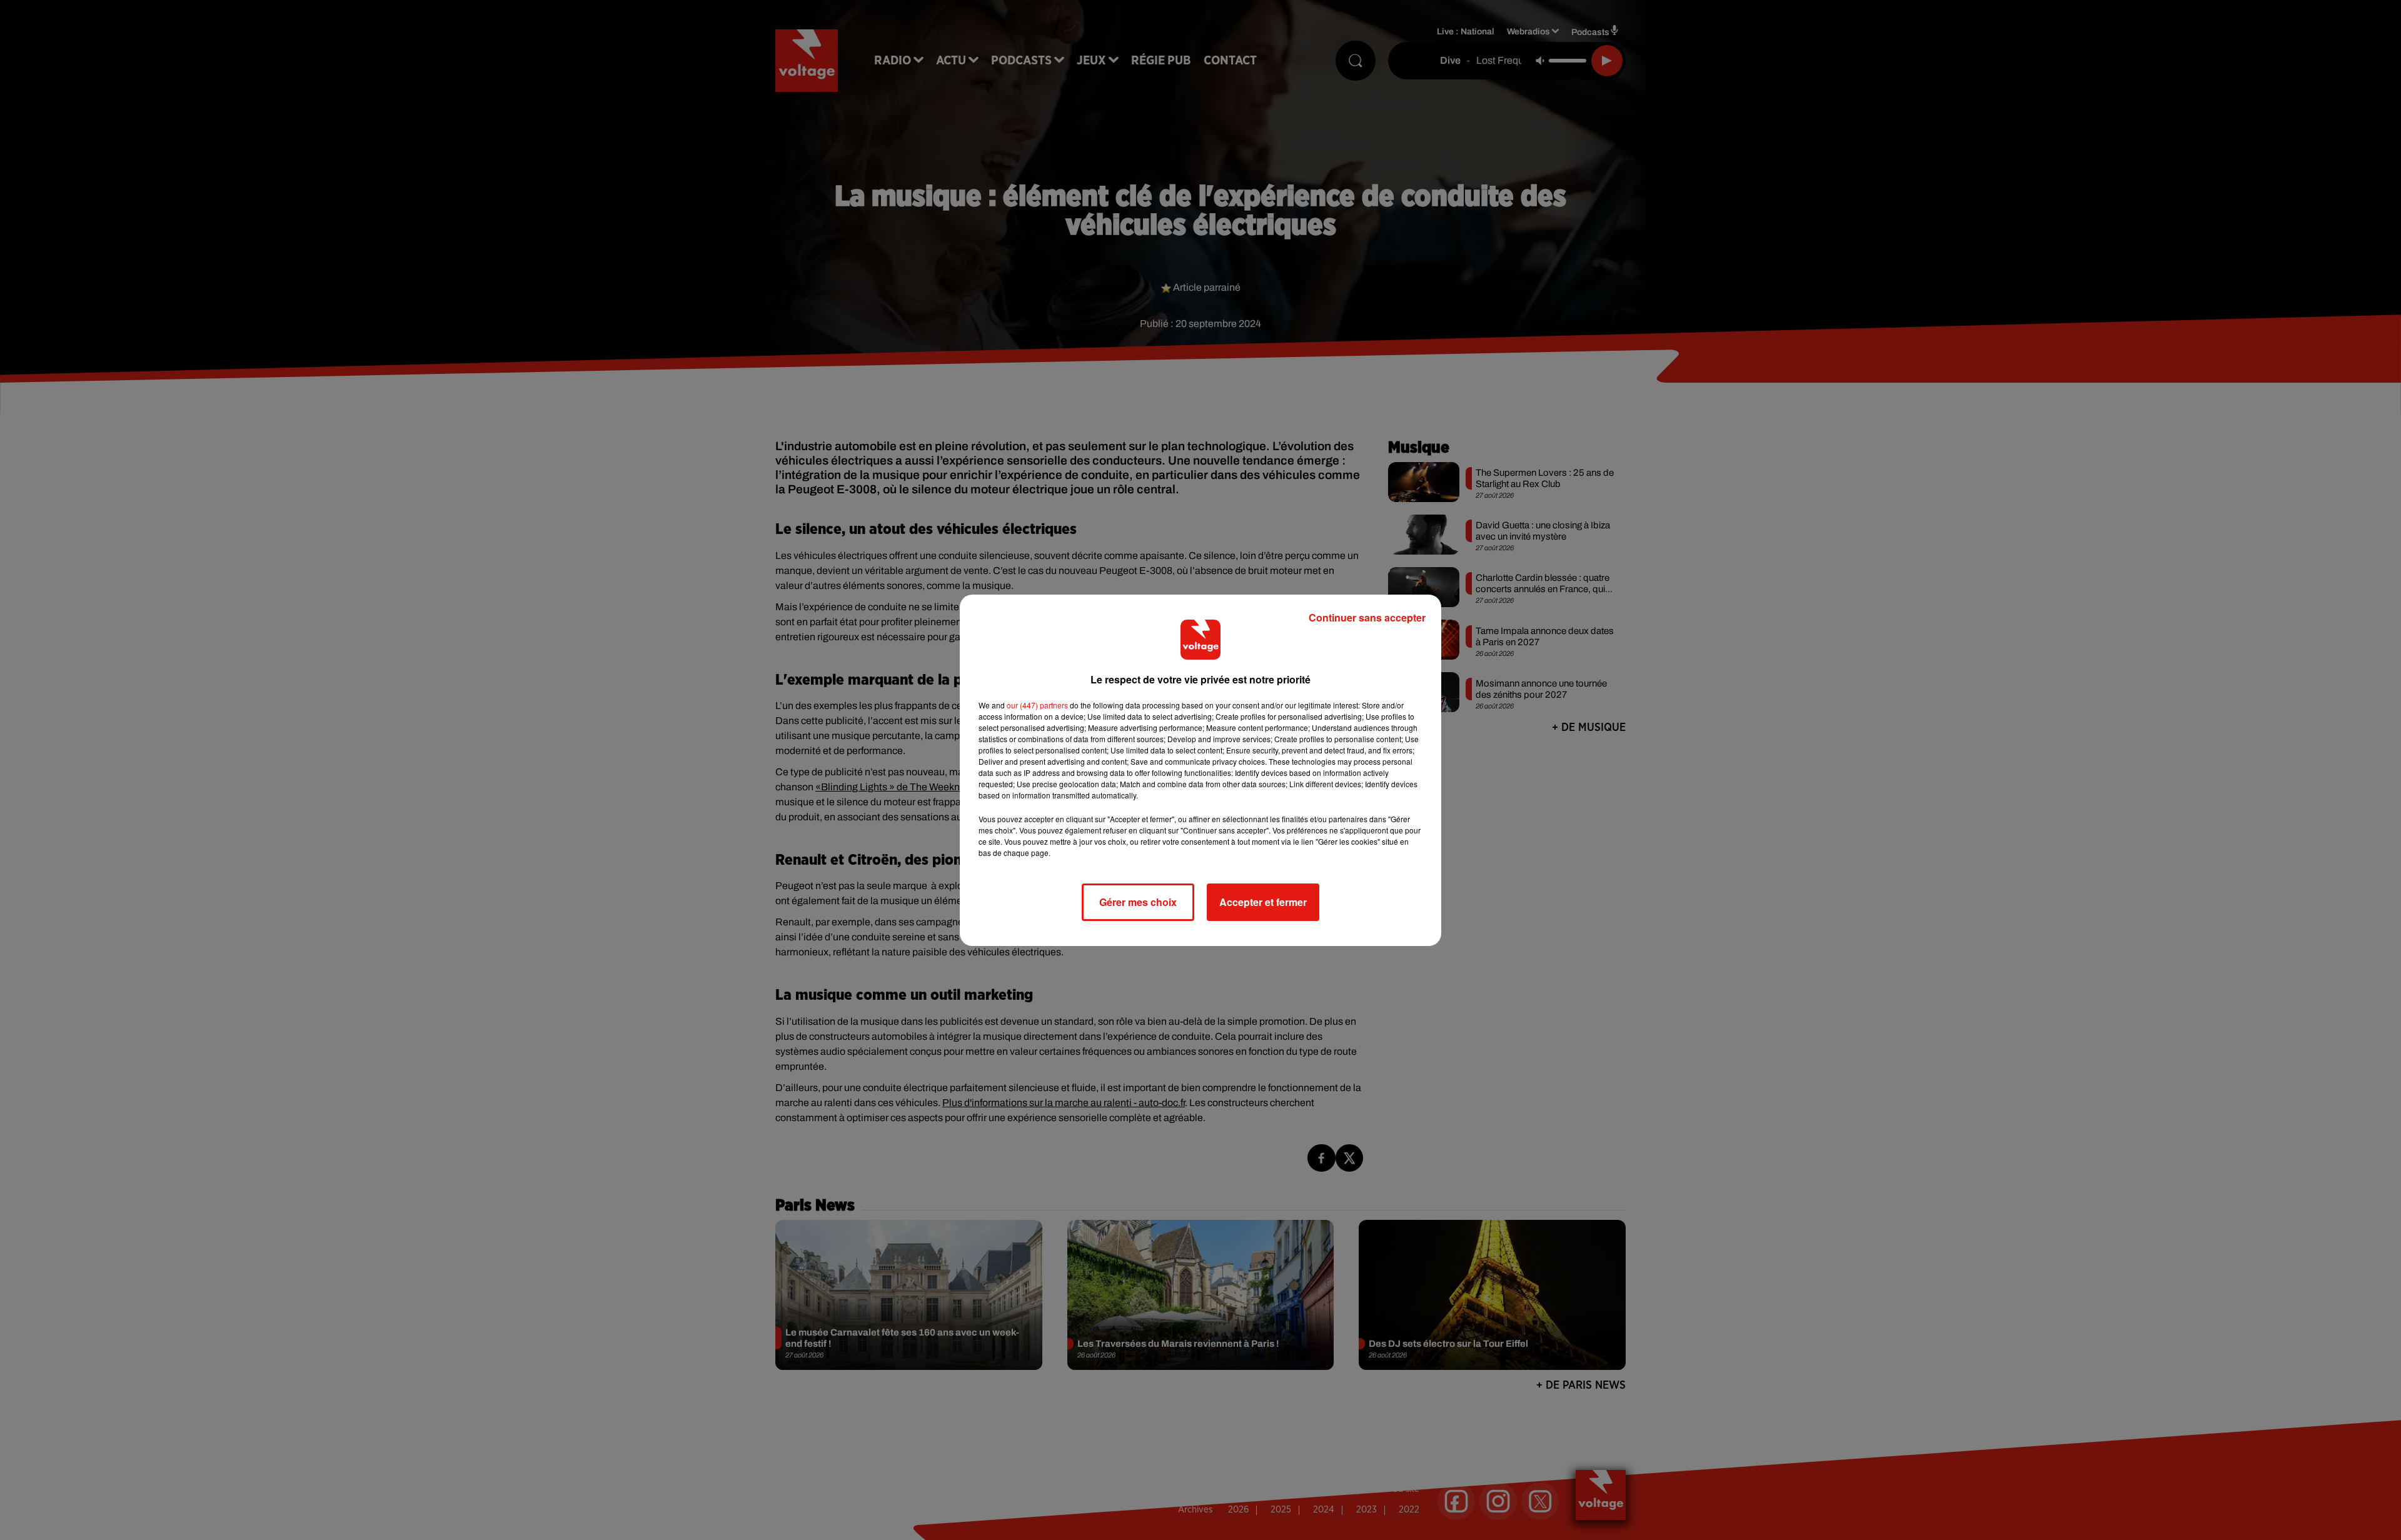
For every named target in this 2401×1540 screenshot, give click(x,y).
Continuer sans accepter (1367, 617)
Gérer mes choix (1138, 902)
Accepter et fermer (1263, 902)
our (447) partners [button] (1037, 705)
